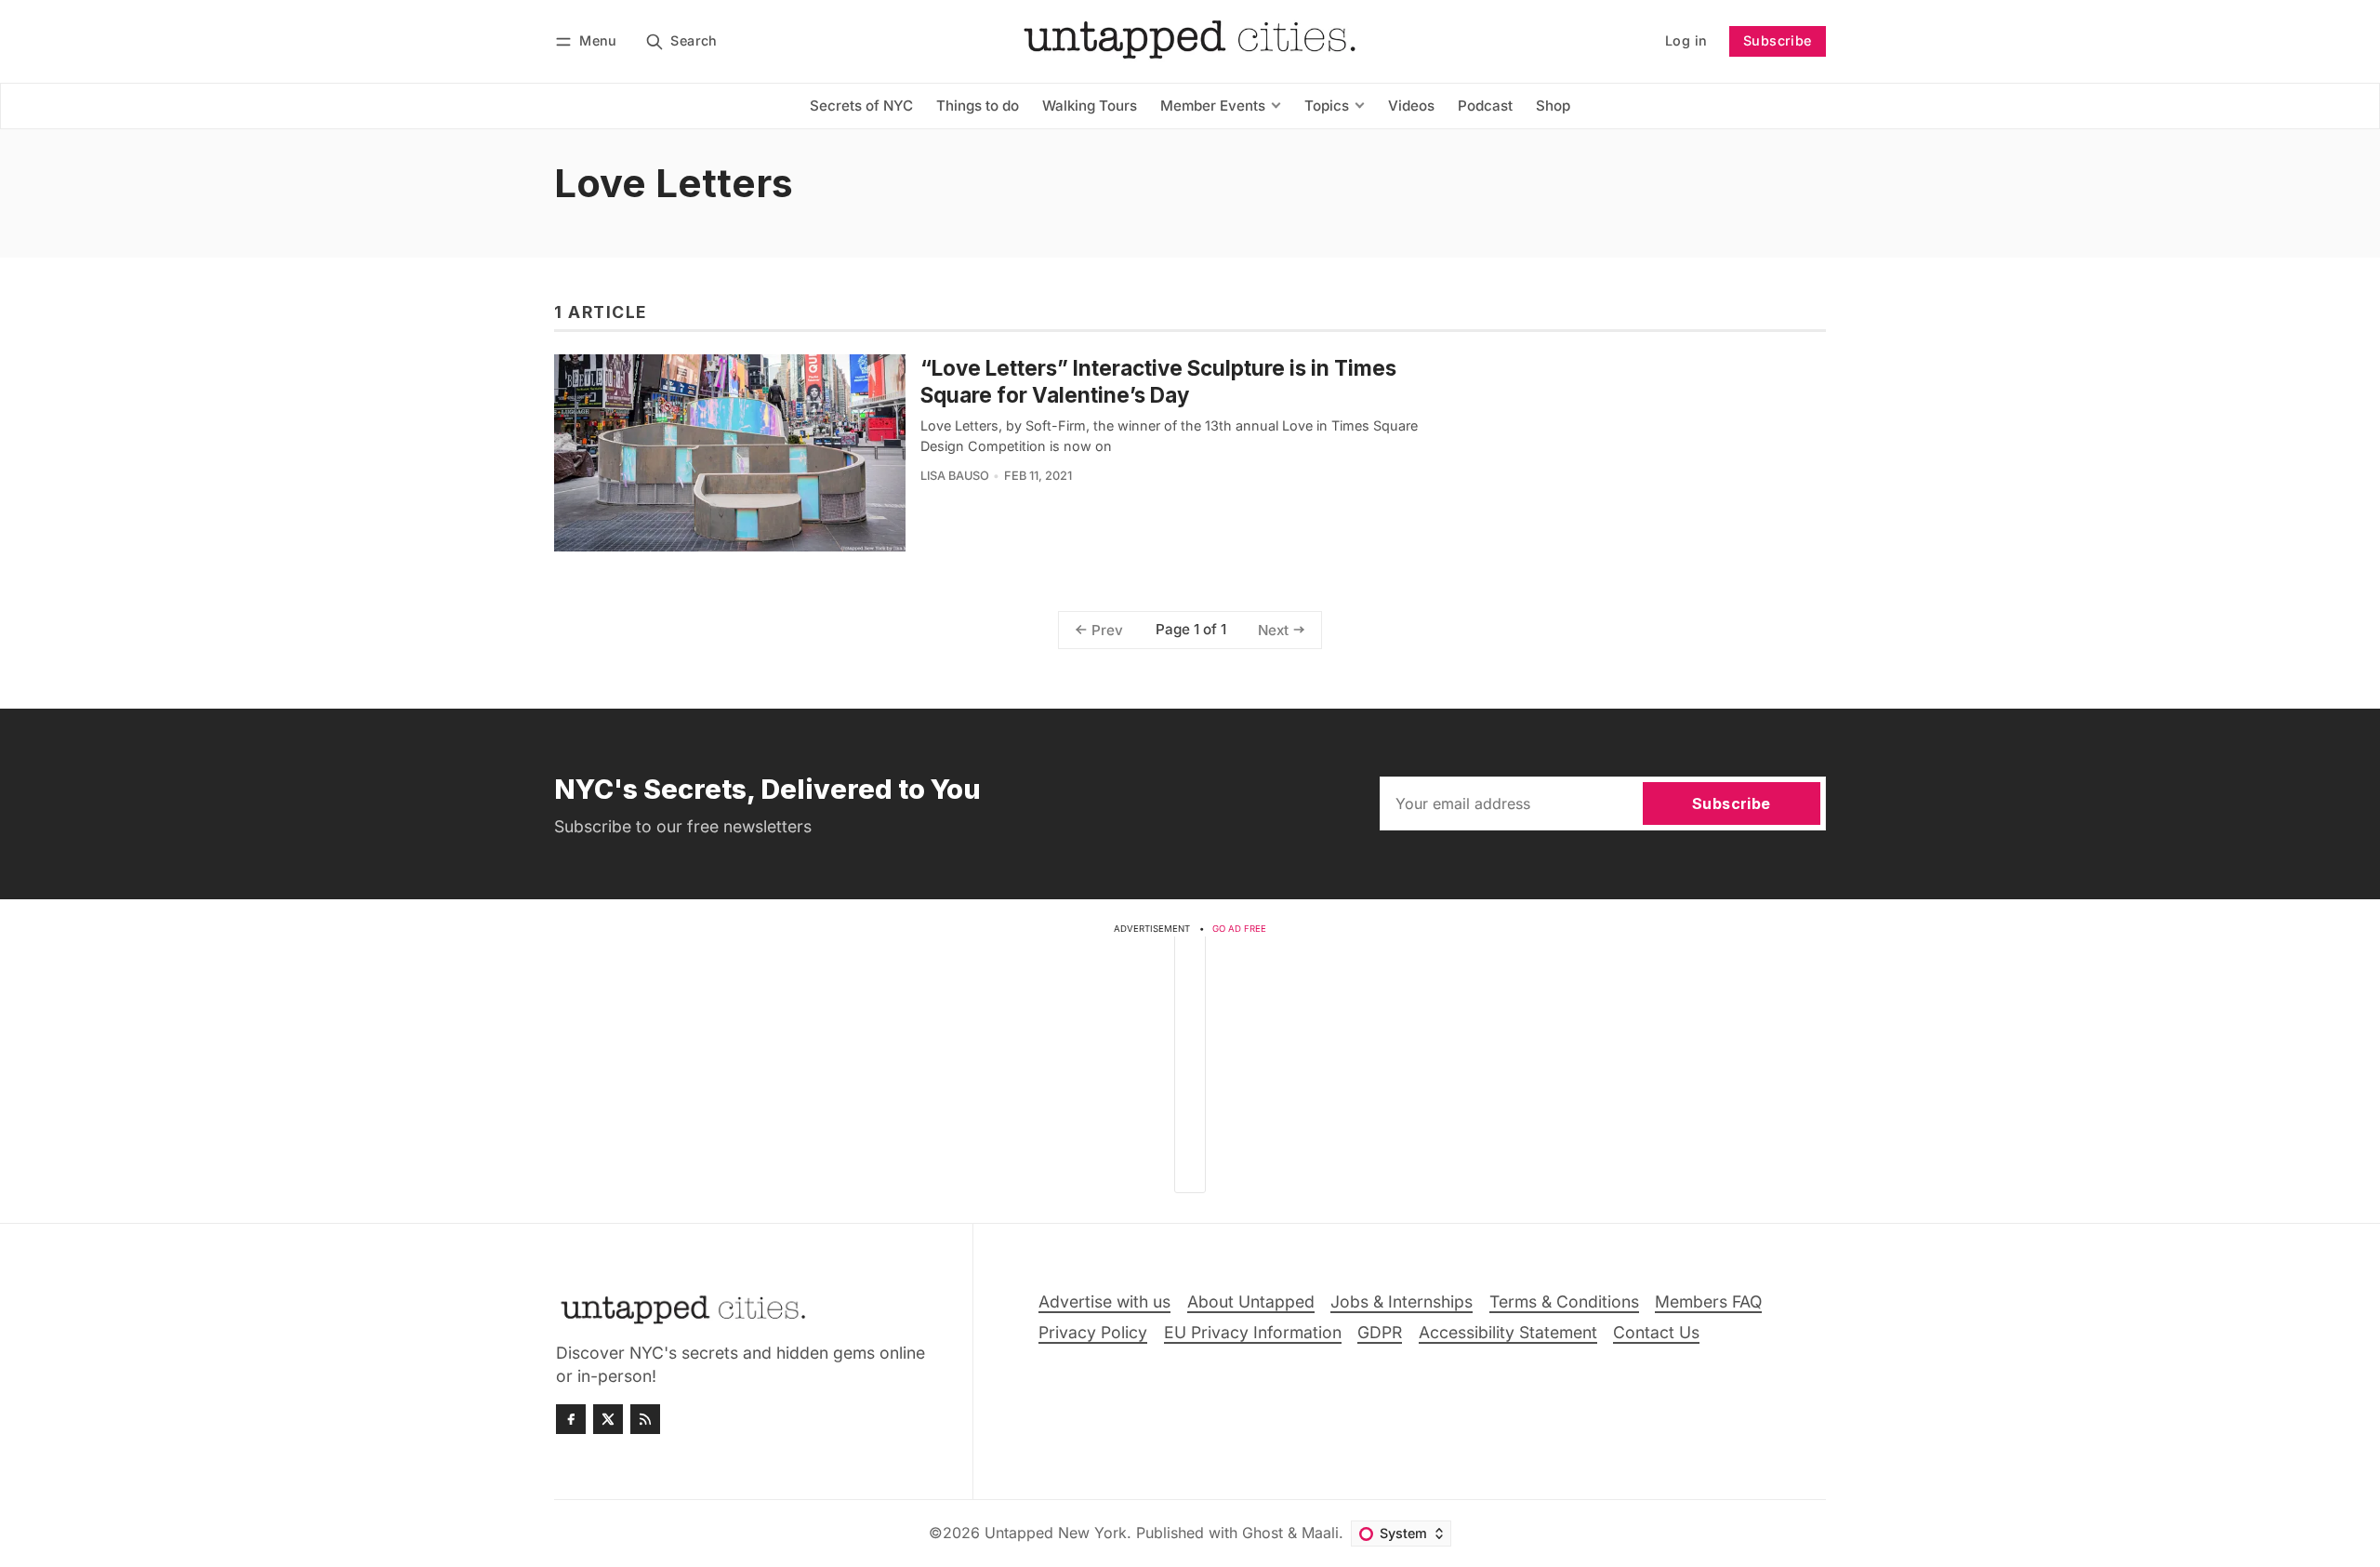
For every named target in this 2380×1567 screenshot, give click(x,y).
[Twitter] (608, 1419)
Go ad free (1239, 929)
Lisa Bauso (955, 476)
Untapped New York (1056, 1533)
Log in (1686, 40)
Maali (1320, 1533)
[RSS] (645, 1419)
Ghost (1263, 1533)
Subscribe (1778, 40)
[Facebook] (571, 1419)
